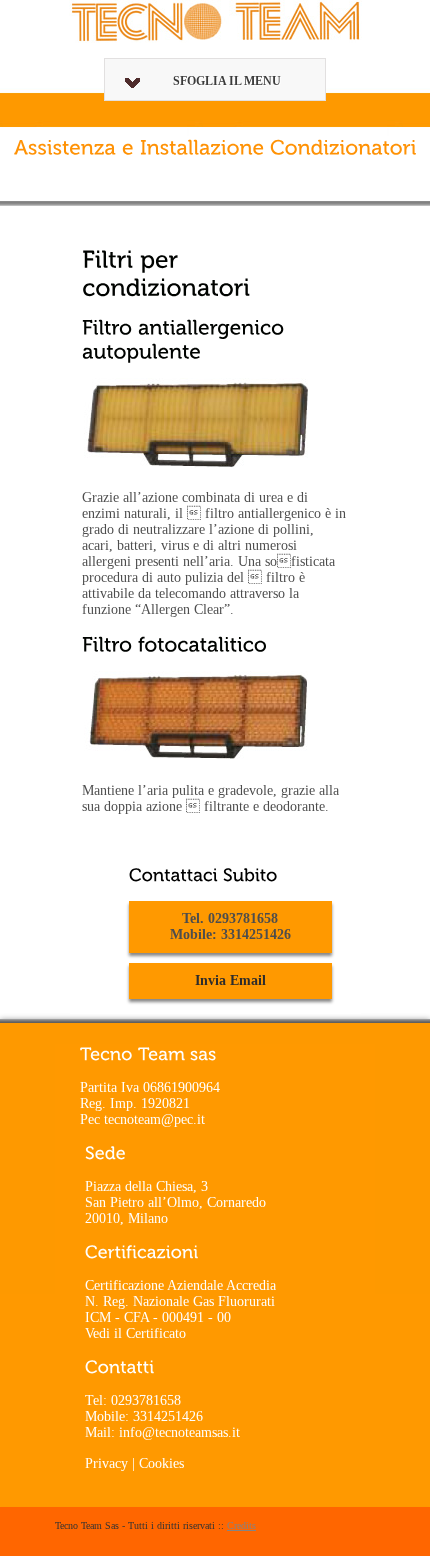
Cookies (161, 1463)
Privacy (106, 1463)
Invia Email (230, 980)
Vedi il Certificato (135, 1333)
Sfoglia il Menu (227, 81)
